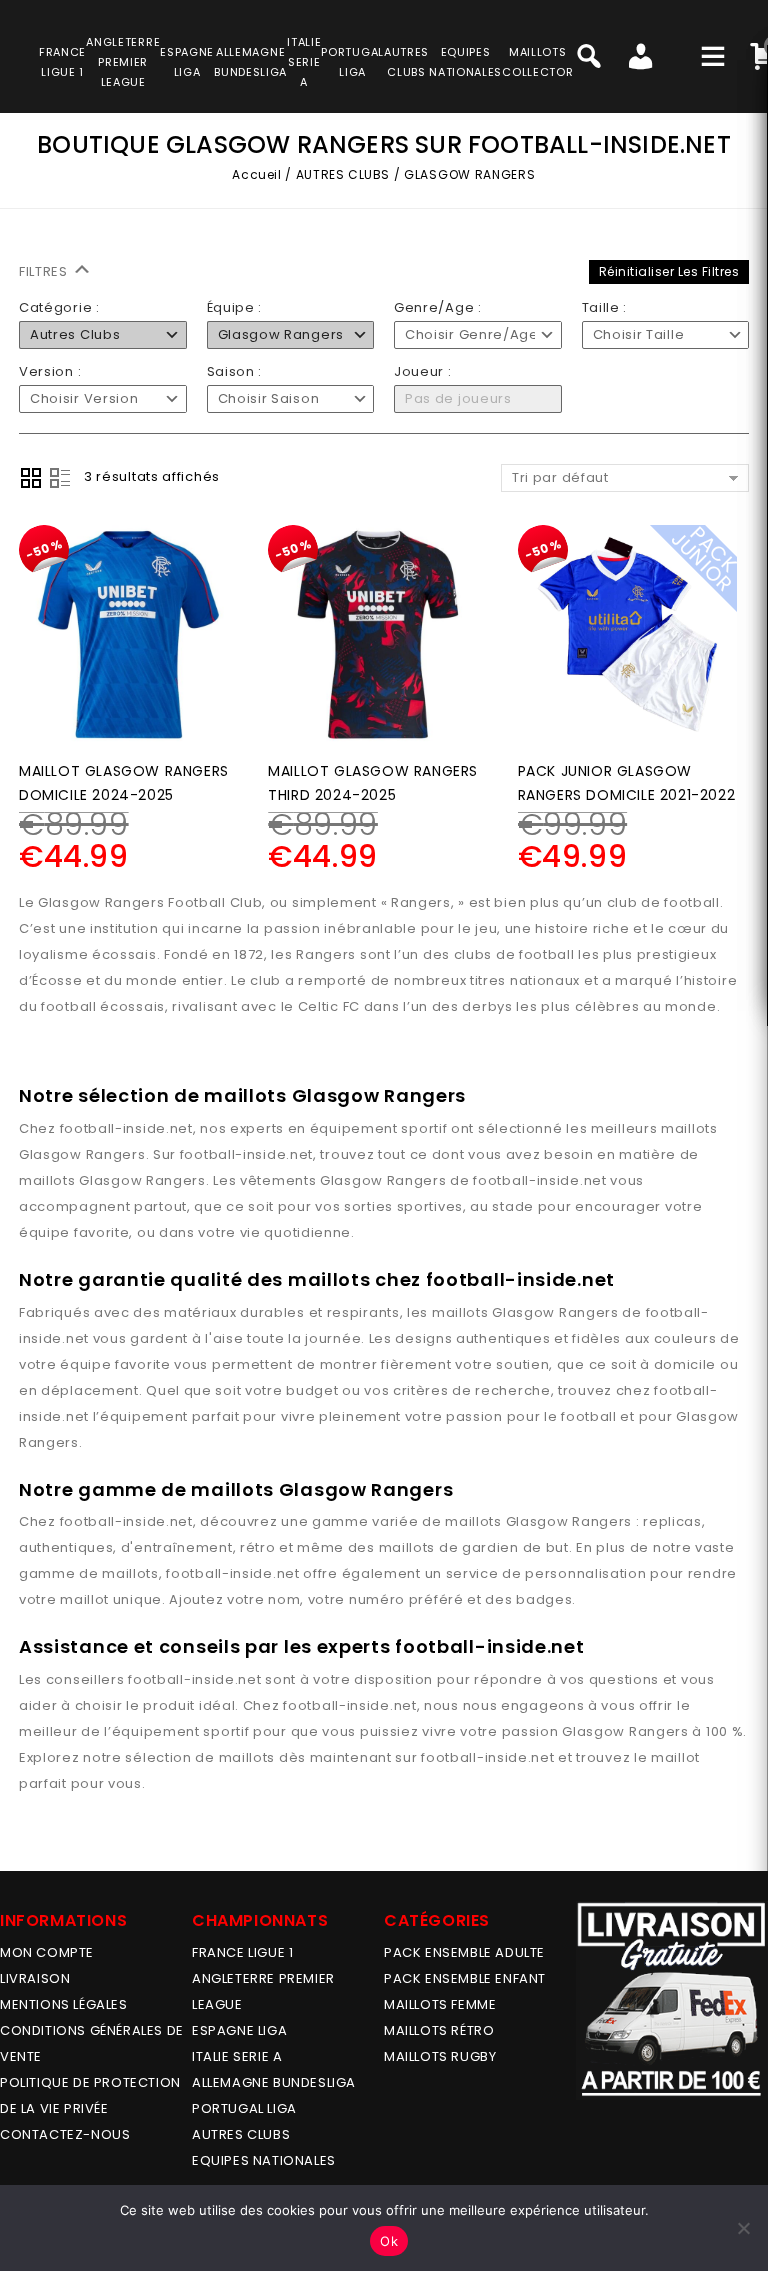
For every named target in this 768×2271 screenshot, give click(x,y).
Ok (389, 2241)
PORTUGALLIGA (352, 62)
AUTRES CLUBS (343, 174)
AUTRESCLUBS (406, 62)
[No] (743, 2228)
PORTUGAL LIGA (244, 2108)
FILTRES (45, 271)
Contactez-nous (65, 2134)
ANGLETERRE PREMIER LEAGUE (123, 62)
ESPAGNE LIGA (239, 2030)
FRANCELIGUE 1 (62, 62)
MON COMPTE (47, 1952)
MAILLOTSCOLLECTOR (537, 62)
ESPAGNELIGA (187, 62)
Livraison (35, 1978)
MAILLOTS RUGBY (440, 2056)
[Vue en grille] (31, 478)
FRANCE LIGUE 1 (242, 1952)
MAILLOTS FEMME (440, 2004)
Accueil (256, 174)
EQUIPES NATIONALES (264, 2160)
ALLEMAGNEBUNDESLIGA (250, 62)
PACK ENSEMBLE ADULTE (464, 1952)
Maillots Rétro (439, 2030)
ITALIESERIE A (304, 62)
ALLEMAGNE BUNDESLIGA (274, 2082)
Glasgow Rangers (82, 1154)
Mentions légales (64, 2004)
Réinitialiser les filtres (669, 271)
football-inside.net (126, 1128)
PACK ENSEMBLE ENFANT (465, 1978)
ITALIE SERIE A (237, 2056)
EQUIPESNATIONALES (465, 62)
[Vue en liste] (60, 478)
